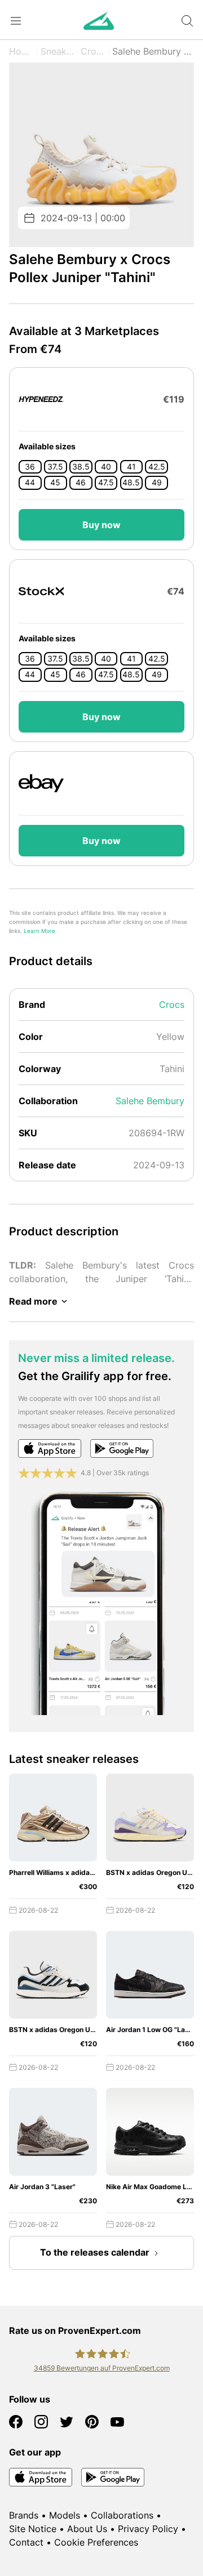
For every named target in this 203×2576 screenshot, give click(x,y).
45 (55, 483)
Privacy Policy (148, 2529)
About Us (87, 2529)
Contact (26, 2542)
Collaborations (122, 2515)
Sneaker (58, 51)
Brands (24, 2515)
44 (30, 483)
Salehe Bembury (150, 1101)
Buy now (101, 525)
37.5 (55, 467)
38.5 (81, 467)
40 (106, 467)
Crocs (93, 51)
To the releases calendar (95, 2252)
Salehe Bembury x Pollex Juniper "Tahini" (153, 51)
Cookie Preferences (96, 2542)
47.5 (106, 483)
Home (22, 51)
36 (30, 467)
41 (131, 467)
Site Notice (33, 2529)
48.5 (131, 483)
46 (81, 483)
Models (65, 2515)
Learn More (39, 931)
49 (157, 483)
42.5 (157, 467)
